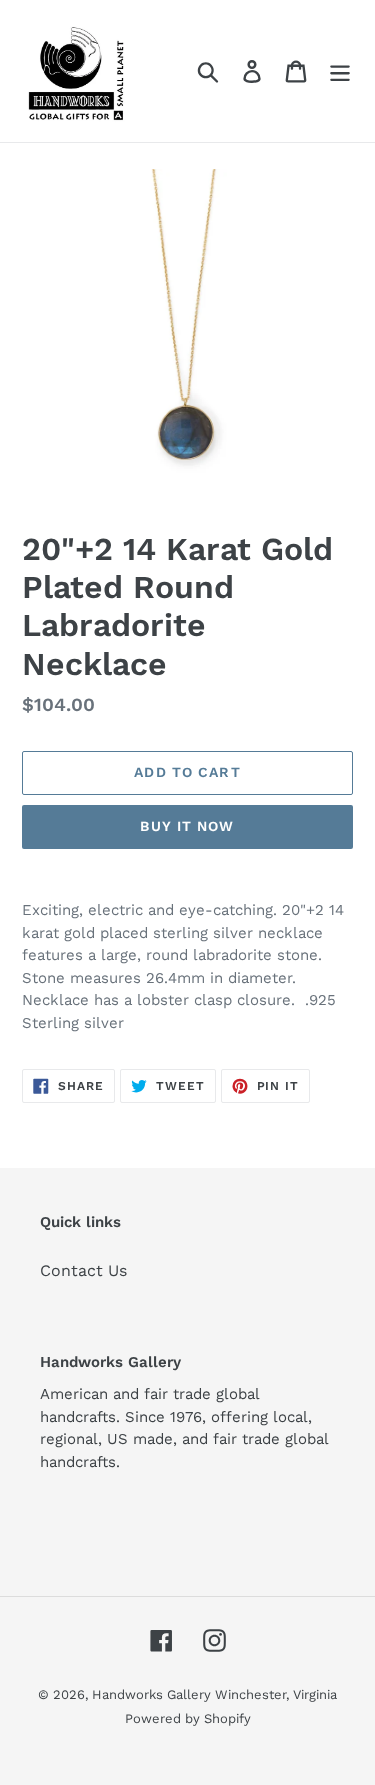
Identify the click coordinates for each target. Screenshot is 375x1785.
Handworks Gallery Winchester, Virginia (214, 1694)
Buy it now (187, 826)
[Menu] (340, 71)
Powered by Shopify (188, 1718)
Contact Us (83, 1270)
